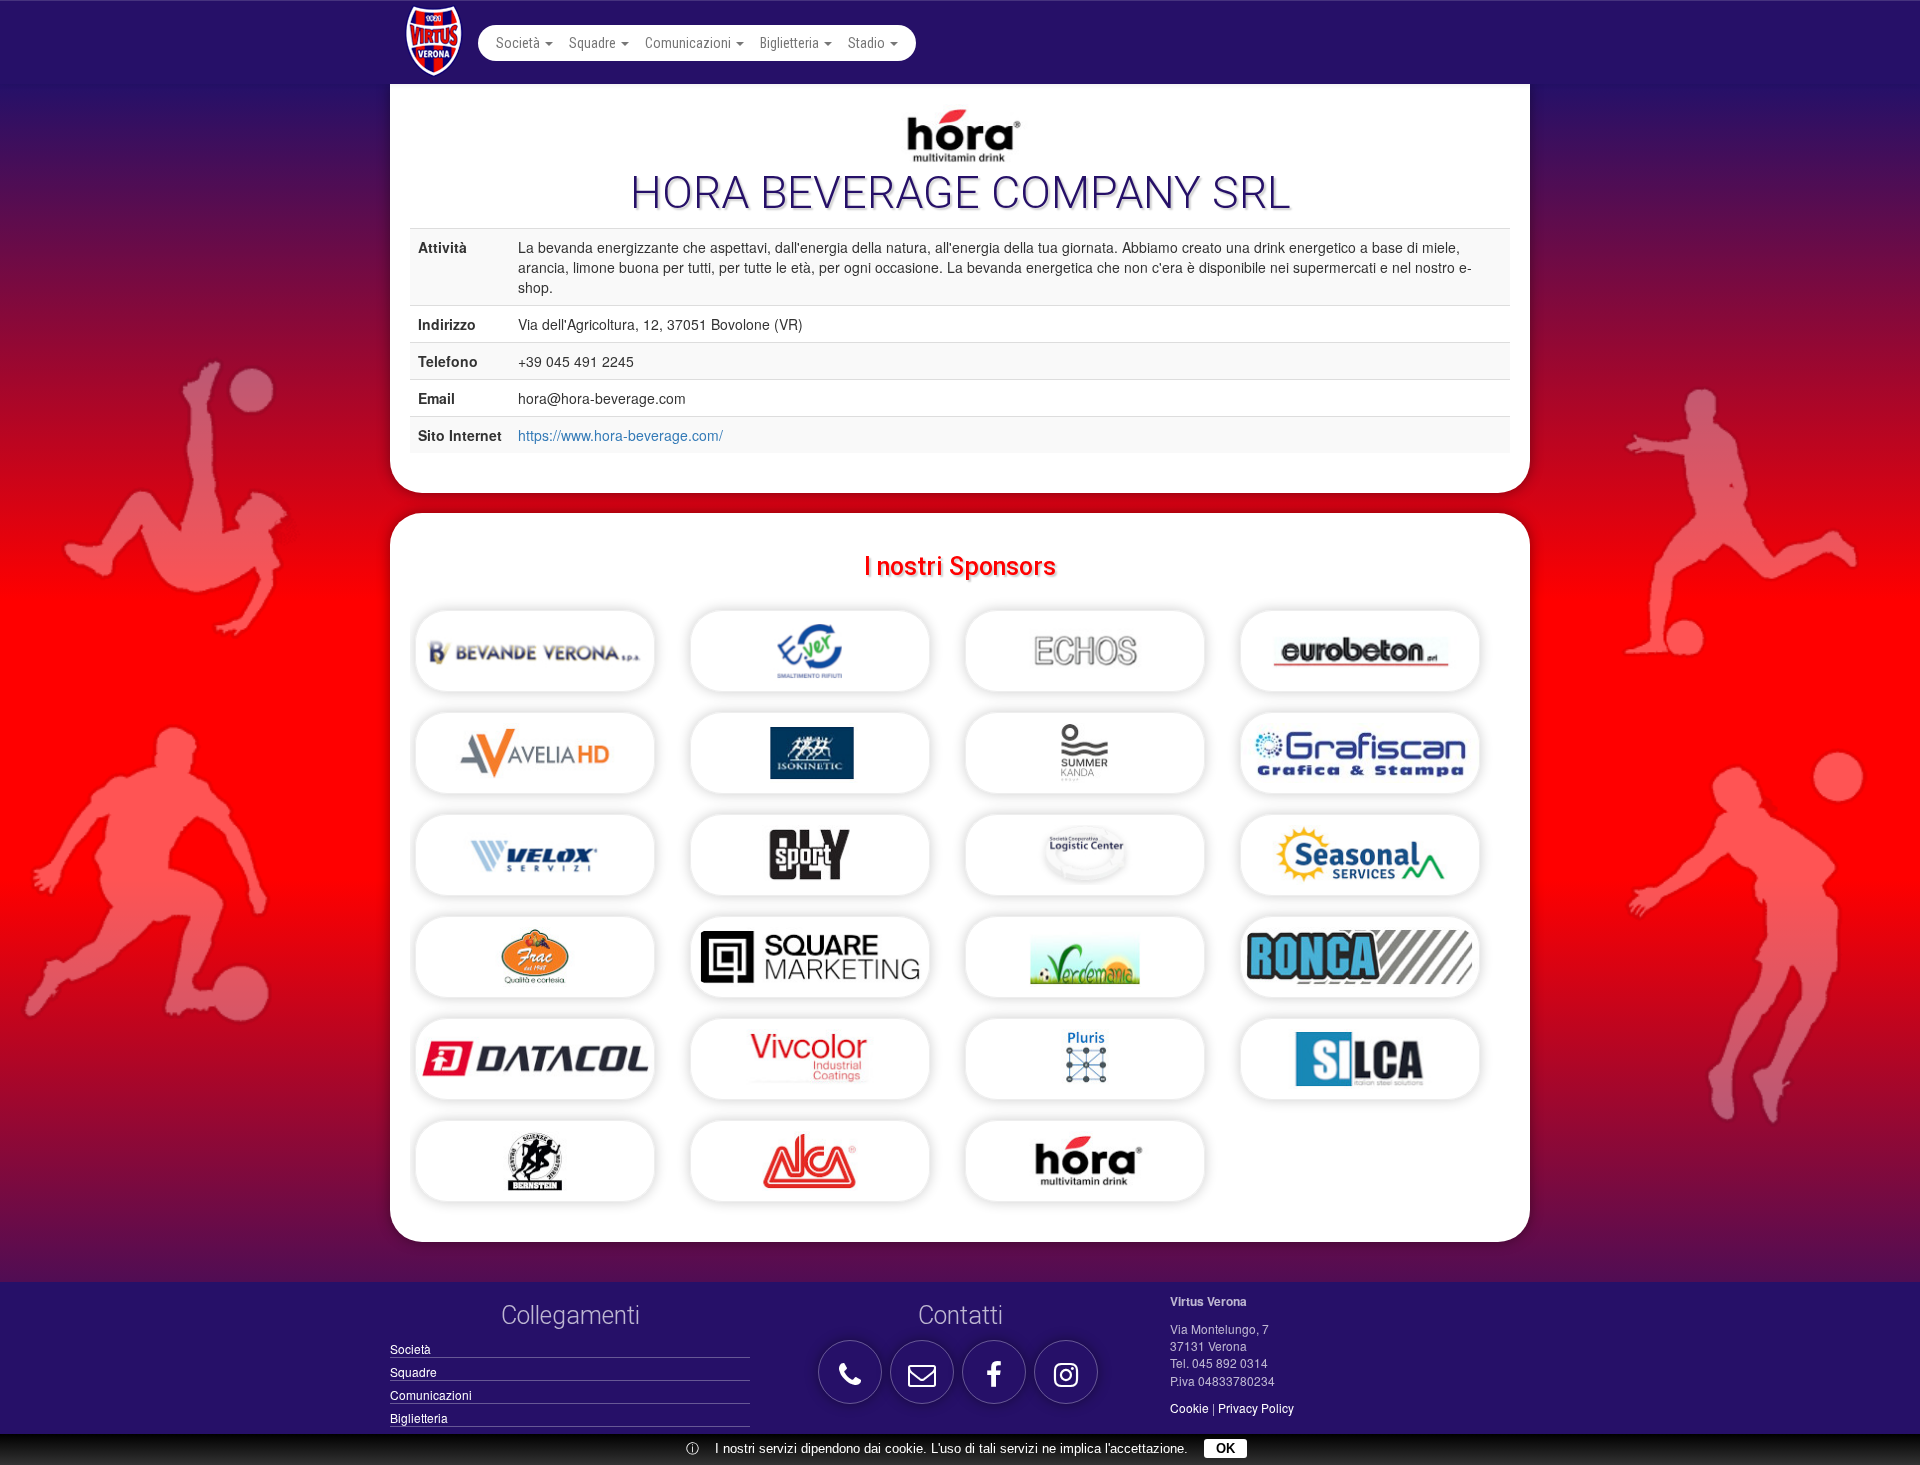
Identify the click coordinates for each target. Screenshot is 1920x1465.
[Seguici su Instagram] (1068, 1379)
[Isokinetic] (810, 761)
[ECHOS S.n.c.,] (1085, 659)
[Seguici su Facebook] (996, 1379)
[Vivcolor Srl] (810, 1067)
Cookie (1189, 1407)
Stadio (868, 43)
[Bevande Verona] (535, 659)
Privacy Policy (1256, 1407)
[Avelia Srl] (535, 761)
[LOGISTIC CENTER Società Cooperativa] (1085, 863)
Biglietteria (791, 43)
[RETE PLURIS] (1085, 1067)
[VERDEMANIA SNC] (1085, 965)
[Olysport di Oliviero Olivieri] (810, 863)
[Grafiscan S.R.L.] (1360, 761)
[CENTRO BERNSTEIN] (535, 1169)
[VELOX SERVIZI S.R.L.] (535, 863)
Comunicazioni (689, 43)
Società (519, 43)
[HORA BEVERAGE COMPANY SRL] (1085, 1169)
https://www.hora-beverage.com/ (620, 435)
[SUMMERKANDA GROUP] (1085, 761)
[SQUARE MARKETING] (810, 965)
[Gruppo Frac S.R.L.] (535, 965)
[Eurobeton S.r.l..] (1360, 659)
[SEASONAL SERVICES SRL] (1360, 863)
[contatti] (924, 1379)
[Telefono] (852, 1379)
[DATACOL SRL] (535, 1067)
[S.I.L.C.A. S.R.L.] (1360, 1067)
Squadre (594, 43)
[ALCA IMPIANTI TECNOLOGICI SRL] (810, 1169)
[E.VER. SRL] (810, 659)
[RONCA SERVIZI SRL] (1360, 965)
